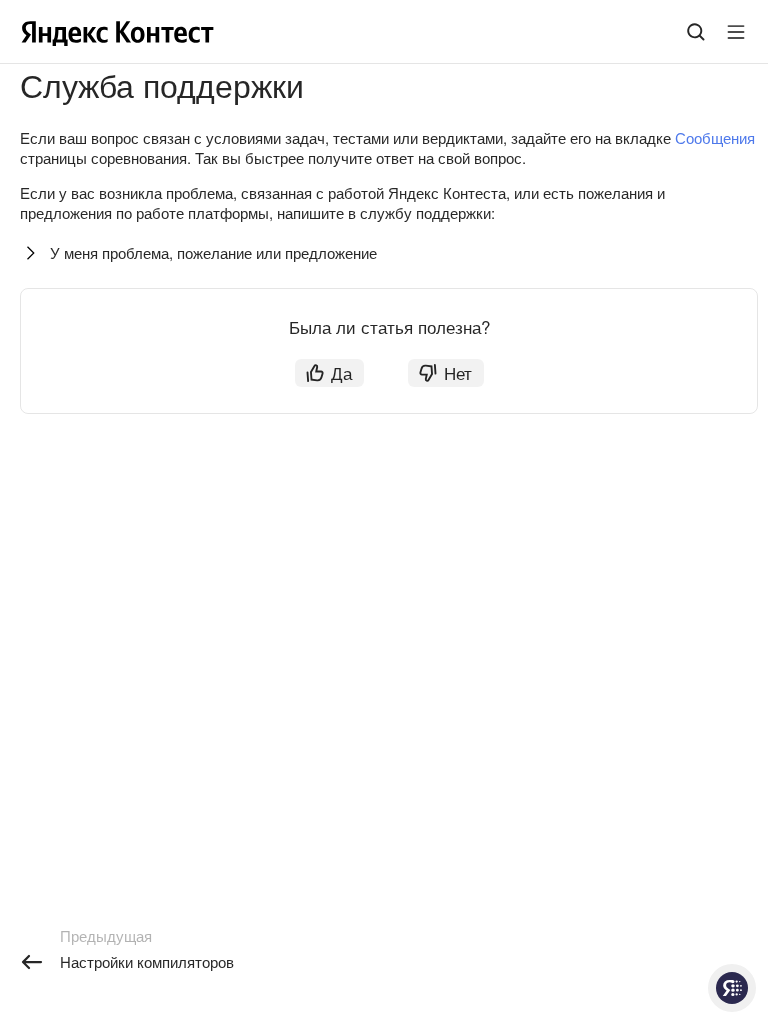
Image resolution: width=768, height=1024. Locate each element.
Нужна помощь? (732, 988)
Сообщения (715, 137)
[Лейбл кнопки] (736, 32)
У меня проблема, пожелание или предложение (213, 252)
